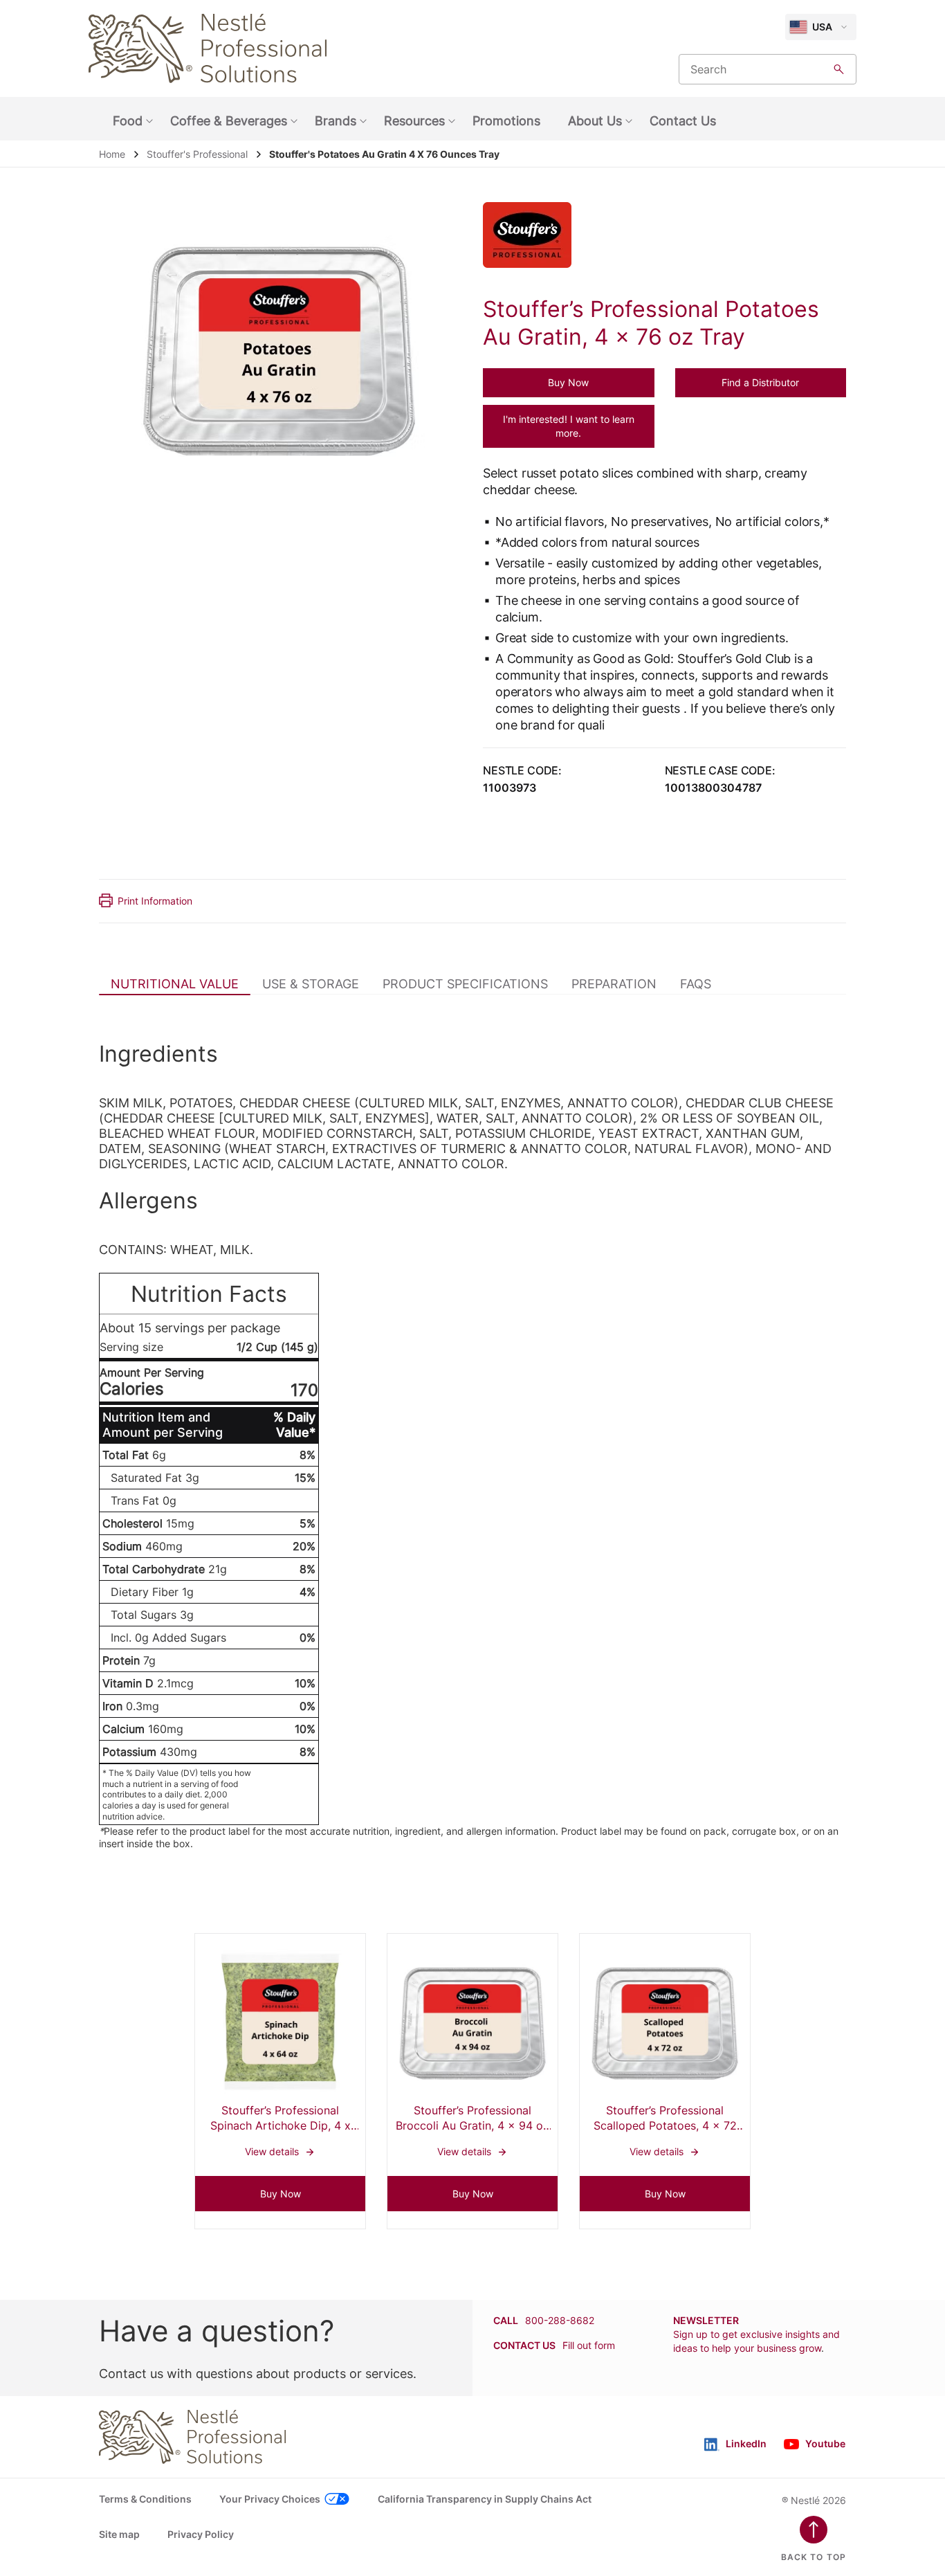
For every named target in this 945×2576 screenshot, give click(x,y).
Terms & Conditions (145, 2499)
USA (822, 27)
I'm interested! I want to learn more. (569, 426)
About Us (595, 121)
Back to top (814, 2557)
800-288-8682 (560, 2320)
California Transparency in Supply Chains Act (485, 2499)
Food (128, 121)
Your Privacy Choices (270, 2499)
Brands (336, 121)
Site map (119, 2534)
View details (280, 2055)
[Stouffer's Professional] (536, 235)
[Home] (208, 48)
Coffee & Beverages (229, 121)
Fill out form (589, 2345)
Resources (414, 121)
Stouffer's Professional (197, 154)
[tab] (175, 983)
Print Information (155, 901)
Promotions (506, 121)
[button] (569, 383)
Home (112, 154)
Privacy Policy (201, 2534)
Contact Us (683, 121)
